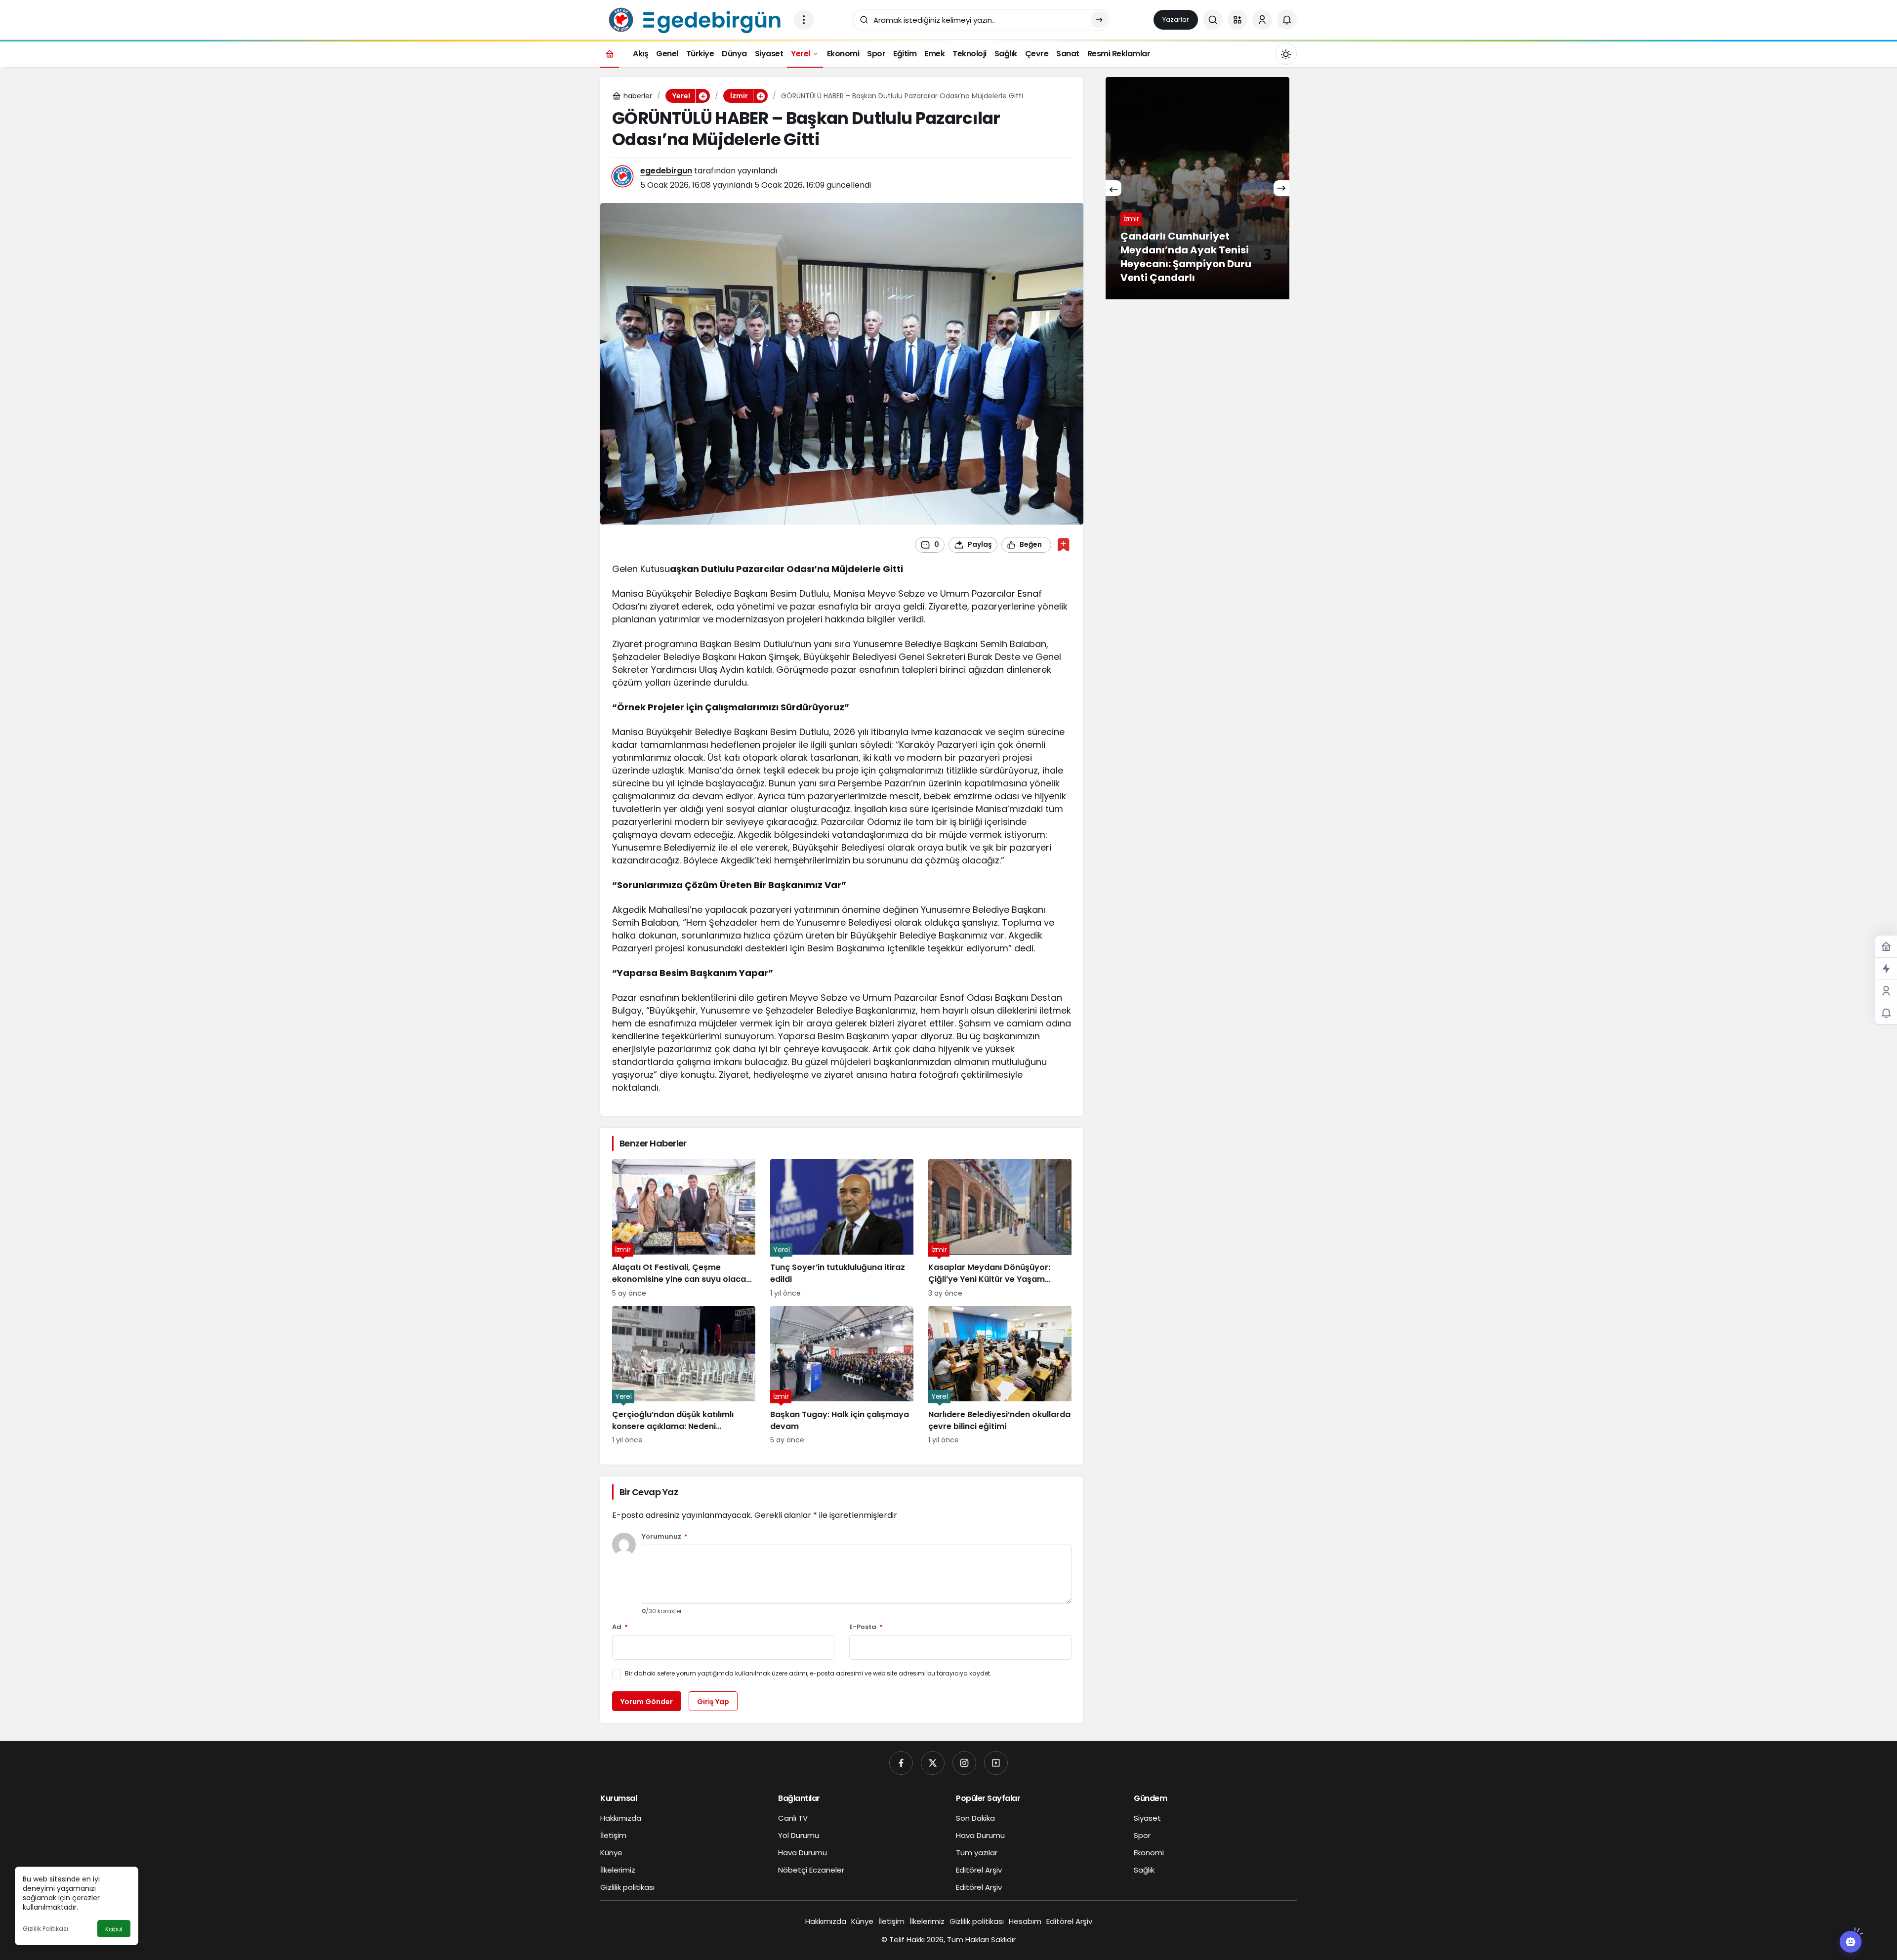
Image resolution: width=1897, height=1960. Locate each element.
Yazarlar (1176, 20)
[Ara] (1213, 20)
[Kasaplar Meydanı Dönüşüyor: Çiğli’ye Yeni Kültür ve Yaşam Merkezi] (1000, 1228)
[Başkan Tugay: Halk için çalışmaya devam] (842, 1376)
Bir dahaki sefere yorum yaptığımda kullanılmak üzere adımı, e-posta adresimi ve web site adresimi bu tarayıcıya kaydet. (808, 1673)
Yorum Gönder (647, 1702)
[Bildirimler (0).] (1886, 1013)
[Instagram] (964, 1763)
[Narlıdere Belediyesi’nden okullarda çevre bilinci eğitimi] (1000, 1376)
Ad (620, 1627)
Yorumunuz (665, 1537)
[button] (1237, 20)
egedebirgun (666, 171)
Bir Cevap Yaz (649, 1492)
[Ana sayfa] (610, 54)
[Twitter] (933, 1763)
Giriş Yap (713, 1702)
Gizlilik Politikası (45, 1929)
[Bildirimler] (1287, 20)
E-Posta (866, 1627)
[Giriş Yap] (1262, 20)
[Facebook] (901, 1763)
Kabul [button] (114, 1929)
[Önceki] (1113, 188)
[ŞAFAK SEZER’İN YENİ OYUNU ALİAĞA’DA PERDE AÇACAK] (1197, 188)
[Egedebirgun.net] (693, 19)
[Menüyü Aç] (804, 20)
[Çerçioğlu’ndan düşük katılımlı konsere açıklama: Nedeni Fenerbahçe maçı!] (684, 1376)
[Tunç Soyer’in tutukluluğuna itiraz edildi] (842, 1228)
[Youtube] (996, 1763)
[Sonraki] (1281, 188)
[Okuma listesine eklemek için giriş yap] (1063, 545)
